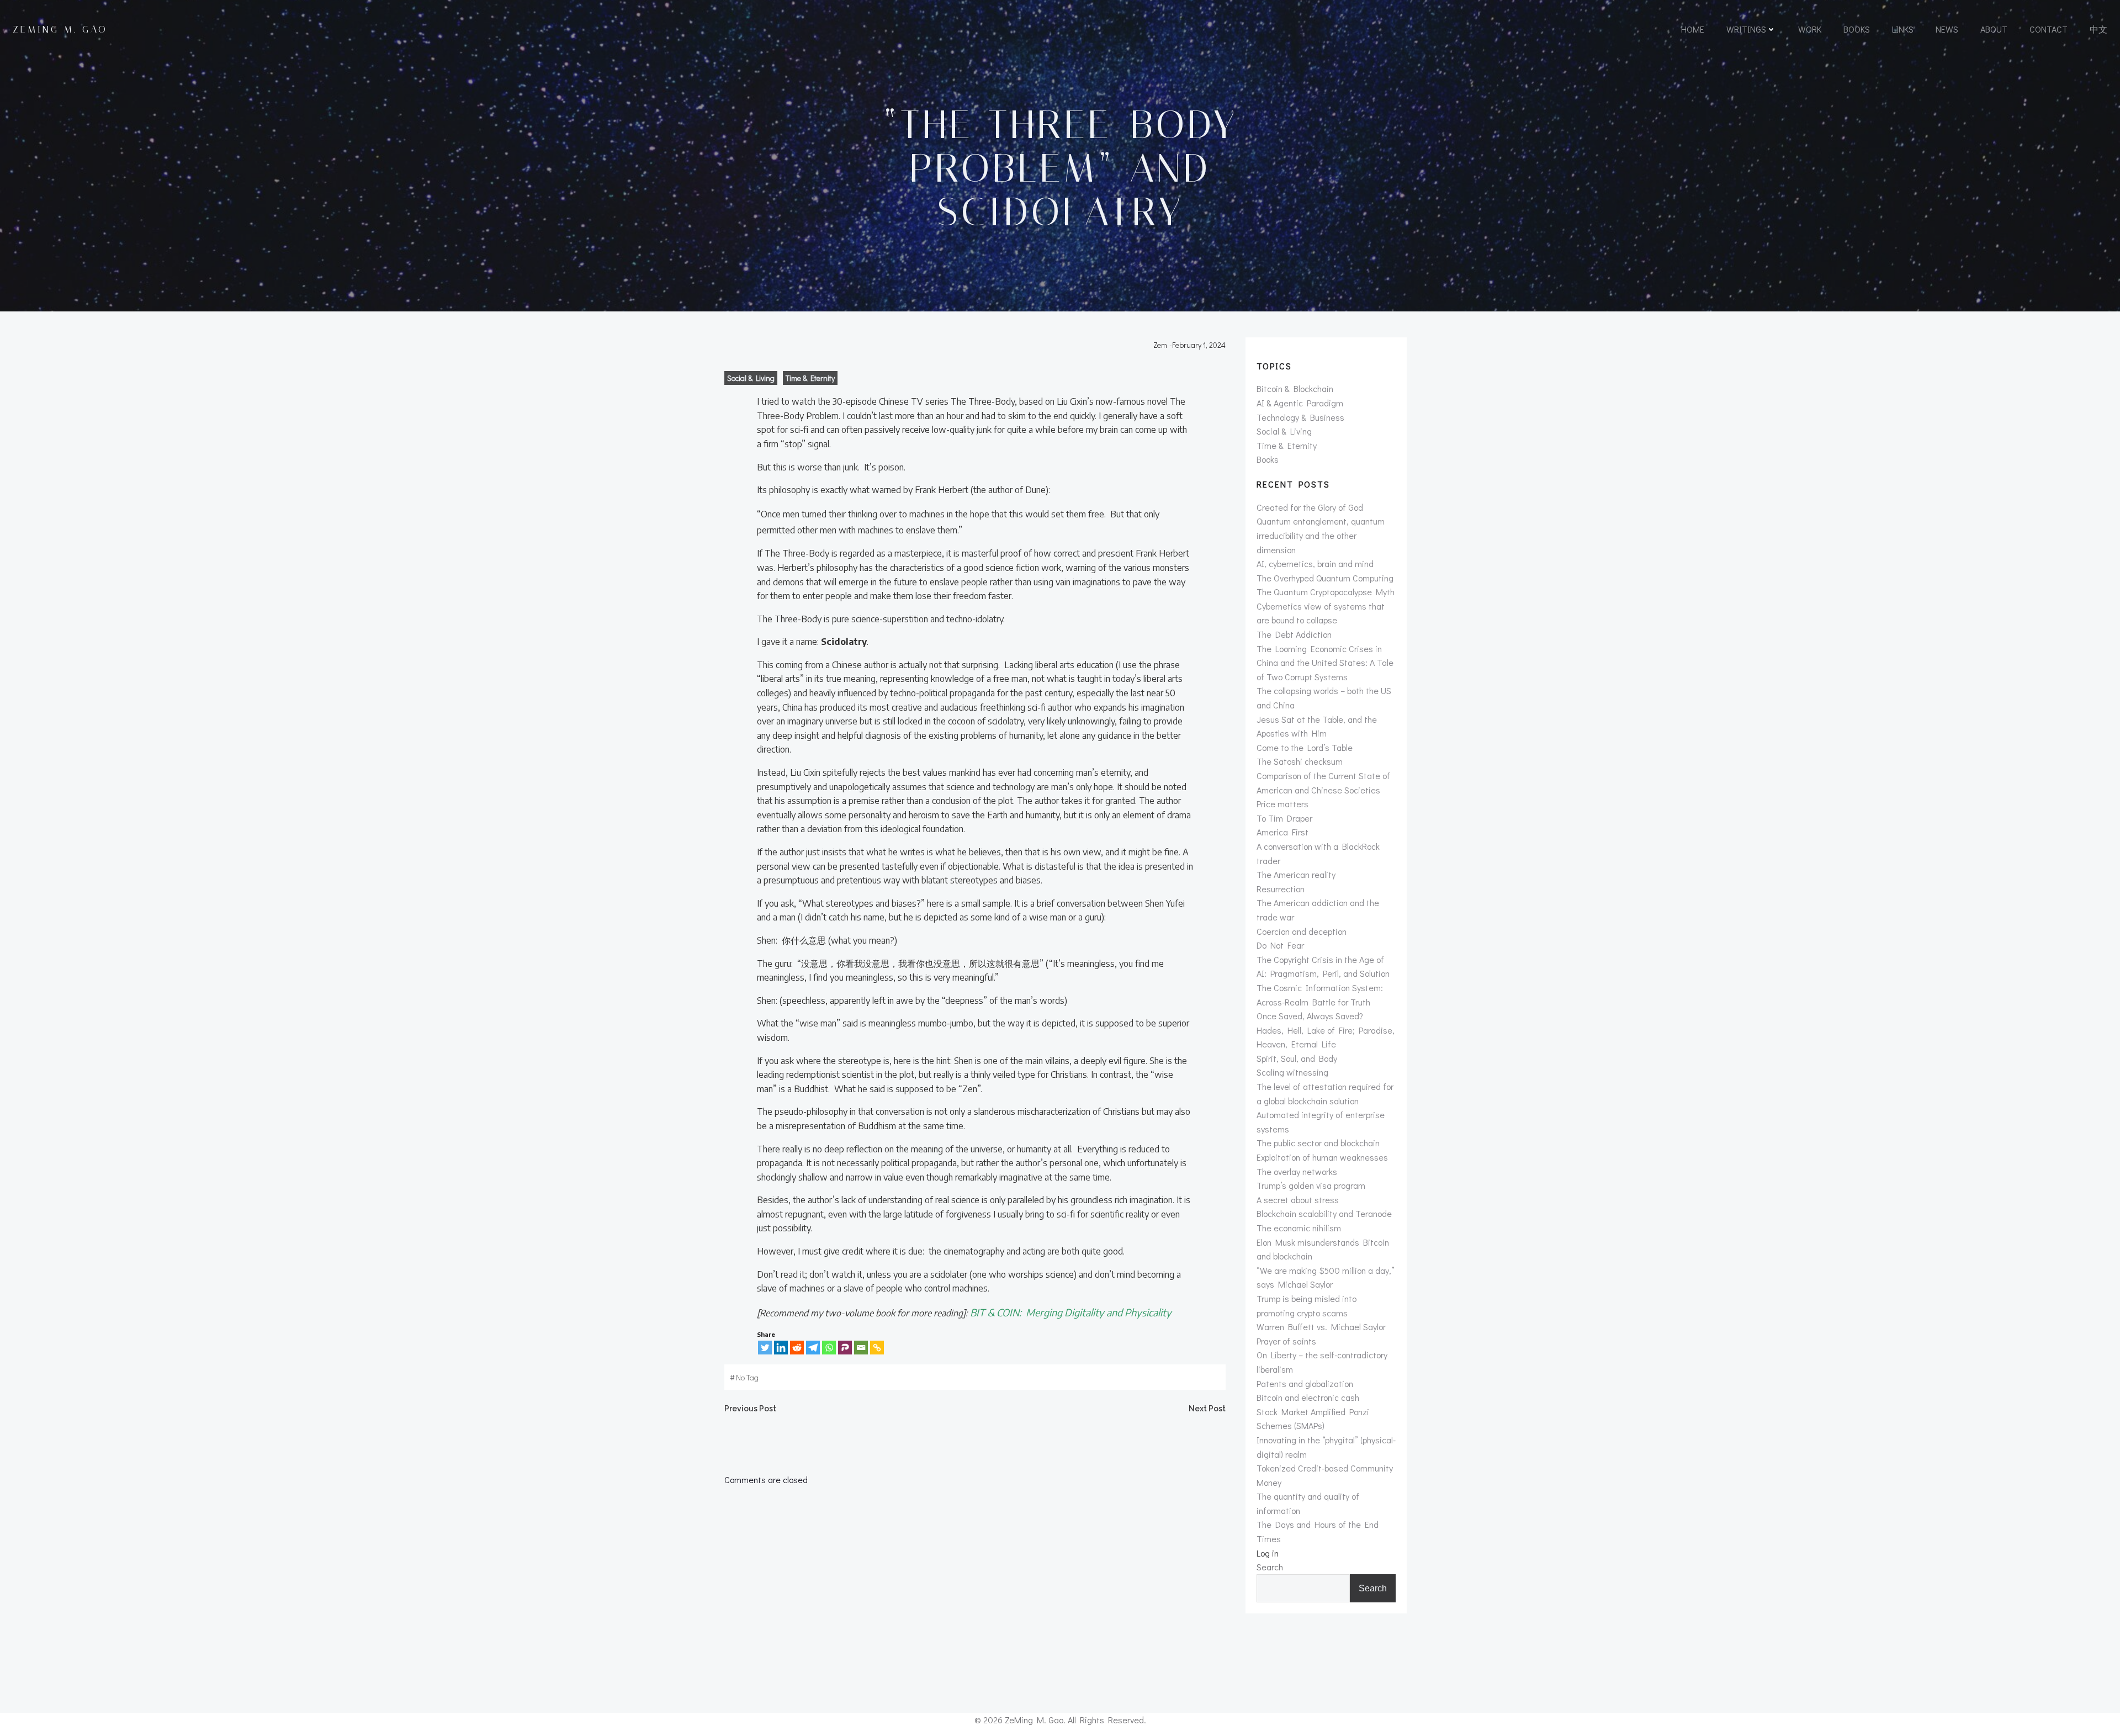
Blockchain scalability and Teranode (1324, 1213)
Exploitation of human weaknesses (1322, 1157)
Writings (1746, 29)
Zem (1160, 345)
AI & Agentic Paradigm (1300, 403)
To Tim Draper (1284, 818)
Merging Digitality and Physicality (1099, 1312)
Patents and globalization (1305, 1383)
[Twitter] (765, 1348)
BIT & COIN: (998, 1312)
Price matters (1282, 804)
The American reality (1296, 874)
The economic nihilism (1299, 1228)
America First (1282, 832)
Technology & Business (1300, 417)
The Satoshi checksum (1300, 761)
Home (1693, 29)
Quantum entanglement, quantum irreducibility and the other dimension (1321, 535)
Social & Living (751, 378)
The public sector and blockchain (1318, 1143)
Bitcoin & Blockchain (1295, 388)
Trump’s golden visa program (1311, 1185)
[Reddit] (797, 1348)
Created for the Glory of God (1310, 507)
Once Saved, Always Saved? (1310, 1016)
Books (1857, 29)
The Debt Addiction (1294, 634)
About (1994, 29)
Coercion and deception (1302, 931)
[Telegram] (813, 1348)
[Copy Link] (877, 1348)
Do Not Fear (1280, 945)
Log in (1268, 1553)
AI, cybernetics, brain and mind (1315, 563)
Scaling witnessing (1292, 1072)
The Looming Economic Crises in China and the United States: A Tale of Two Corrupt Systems (1325, 663)
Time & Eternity (810, 378)
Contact (2049, 29)
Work (1810, 29)
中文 (2098, 29)
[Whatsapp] (829, 1348)
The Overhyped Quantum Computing (1325, 578)
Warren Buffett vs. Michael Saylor (1321, 1327)
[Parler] (845, 1348)
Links (1903, 29)
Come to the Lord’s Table (1305, 747)
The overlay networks (1297, 1171)
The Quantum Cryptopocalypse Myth (1326, 592)
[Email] (861, 1348)
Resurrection (1281, 889)
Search (1270, 1567)
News (1947, 29)
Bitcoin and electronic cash (1308, 1397)
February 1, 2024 (1199, 345)
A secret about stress (1298, 1200)
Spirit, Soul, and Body (1297, 1058)
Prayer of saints (1286, 1341)
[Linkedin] (781, 1348)
